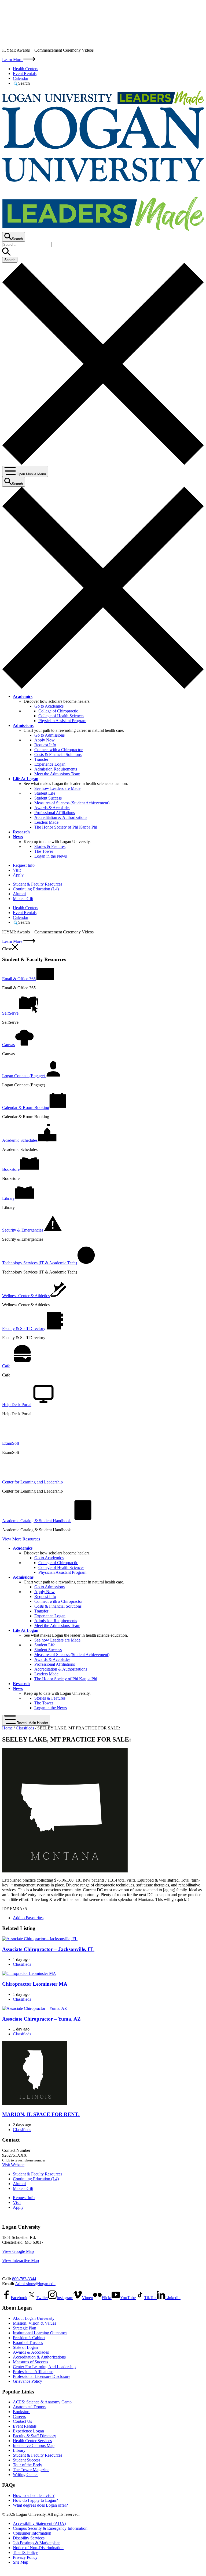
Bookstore (22, 2412)
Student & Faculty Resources (38, 884)
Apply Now (45, 740)
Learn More (13, 60)
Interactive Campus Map (34, 2445)
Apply (18, 875)
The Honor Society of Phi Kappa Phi (66, 827)
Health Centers (25, 69)
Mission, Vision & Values (34, 2323)
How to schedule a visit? (34, 2495)
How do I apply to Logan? (35, 2500)
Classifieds (25, 1728)
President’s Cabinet (29, 2338)
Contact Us (22, 2421)
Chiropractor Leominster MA (35, 1984)
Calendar (21, 78)
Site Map (21, 2562)
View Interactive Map (21, 2261)
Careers (19, 2416)
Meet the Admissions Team (57, 774)
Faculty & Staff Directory (34, 2436)
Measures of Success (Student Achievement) (72, 803)
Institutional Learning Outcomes (40, 2333)
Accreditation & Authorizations (61, 817)
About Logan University (34, 2318)
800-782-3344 (24, 2279)
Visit (17, 870)
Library (19, 2450)
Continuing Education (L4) (36, 889)
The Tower (44, 851)
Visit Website (13, 2165)
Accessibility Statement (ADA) (39, 2523)
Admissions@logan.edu (35, 2284)
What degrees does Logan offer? (40, 2505)
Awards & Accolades (52, 808)
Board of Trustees (28, 2343)
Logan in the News (51, 856)
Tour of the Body (27, 2465)
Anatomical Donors (30, 2407)
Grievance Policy (27, 2381)
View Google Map (18, 2251)
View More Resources (21, 1539)
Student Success (48, 798)
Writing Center (25, 2475)
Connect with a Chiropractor (58, 750)
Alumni (19, 894)
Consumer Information (32, 2533)
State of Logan (25, 2347)
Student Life (45, 793)
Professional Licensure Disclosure (42, 2376)
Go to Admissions (49, 735)
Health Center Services (32, 2441)
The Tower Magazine (31, 2470)
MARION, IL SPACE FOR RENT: (41, 2114)
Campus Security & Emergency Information (50, 2528)
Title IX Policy (25, 2552)
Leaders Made (46, 822)
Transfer (41, 759)
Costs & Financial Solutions (58, 754)
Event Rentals (25, 74)
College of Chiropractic (58, 711)
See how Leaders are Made (57, 788)
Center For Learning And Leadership (44, 2367)
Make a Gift (23, 899)
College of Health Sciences (61, 716)
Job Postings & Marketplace (37, 2543)
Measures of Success (30, 2362)
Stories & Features (50, 846)
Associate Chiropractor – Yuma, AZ (41, 2019)
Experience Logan (50, 764)
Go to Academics (49, 706)
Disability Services (29, 2538)
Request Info (45, 745)
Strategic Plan (25, 2328)
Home (7, 1728)
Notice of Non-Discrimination (38, 2548)
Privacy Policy (25, 2557)
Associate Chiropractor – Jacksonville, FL (48, 1949)
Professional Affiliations (55, 813)
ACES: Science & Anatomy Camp (42, 2402)
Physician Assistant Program (62, 721)
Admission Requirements (56, 769)
